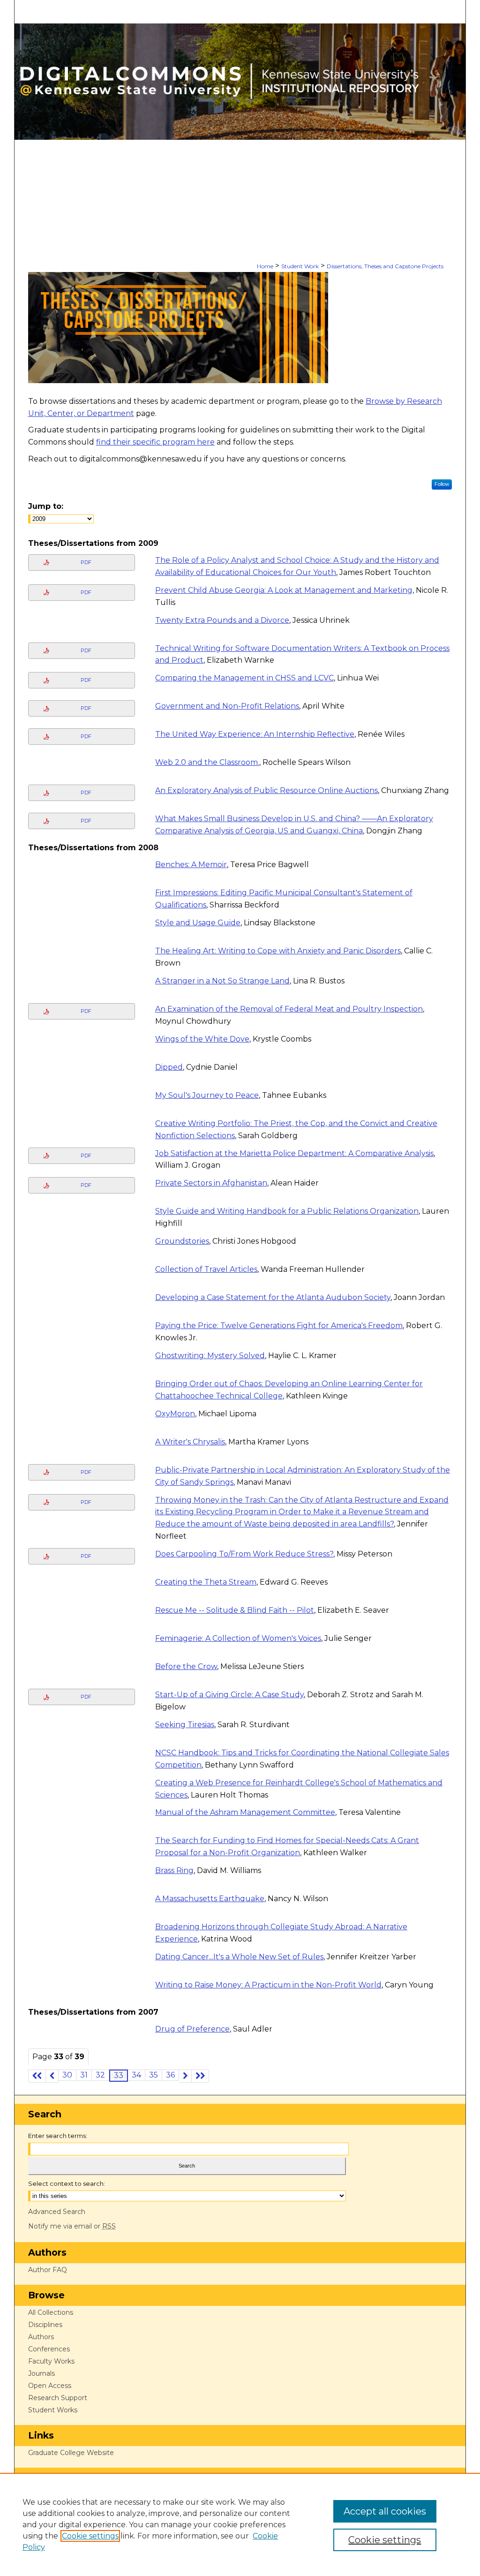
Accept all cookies (385, 2511)
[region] (240, 2524)
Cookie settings (90, 2536)
